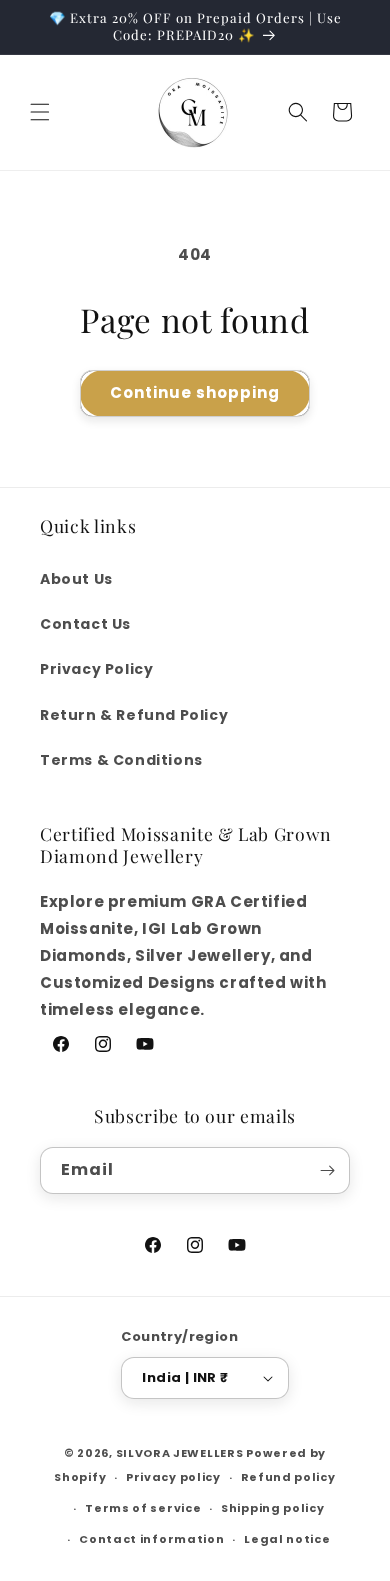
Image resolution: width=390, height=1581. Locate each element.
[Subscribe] (327, 1170)
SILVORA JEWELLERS (180, 1453)
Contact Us (85, 624)
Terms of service (143, 1508)
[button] (40, 112)
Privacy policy (173, 1477)
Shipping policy (273, 1508)
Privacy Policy (96, 669)
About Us (76, 579)
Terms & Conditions (121, 760)
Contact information (151, 1539)
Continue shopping (195, 392)
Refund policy (288, 1477)
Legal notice (287, 1539)
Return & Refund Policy (134, 715)
